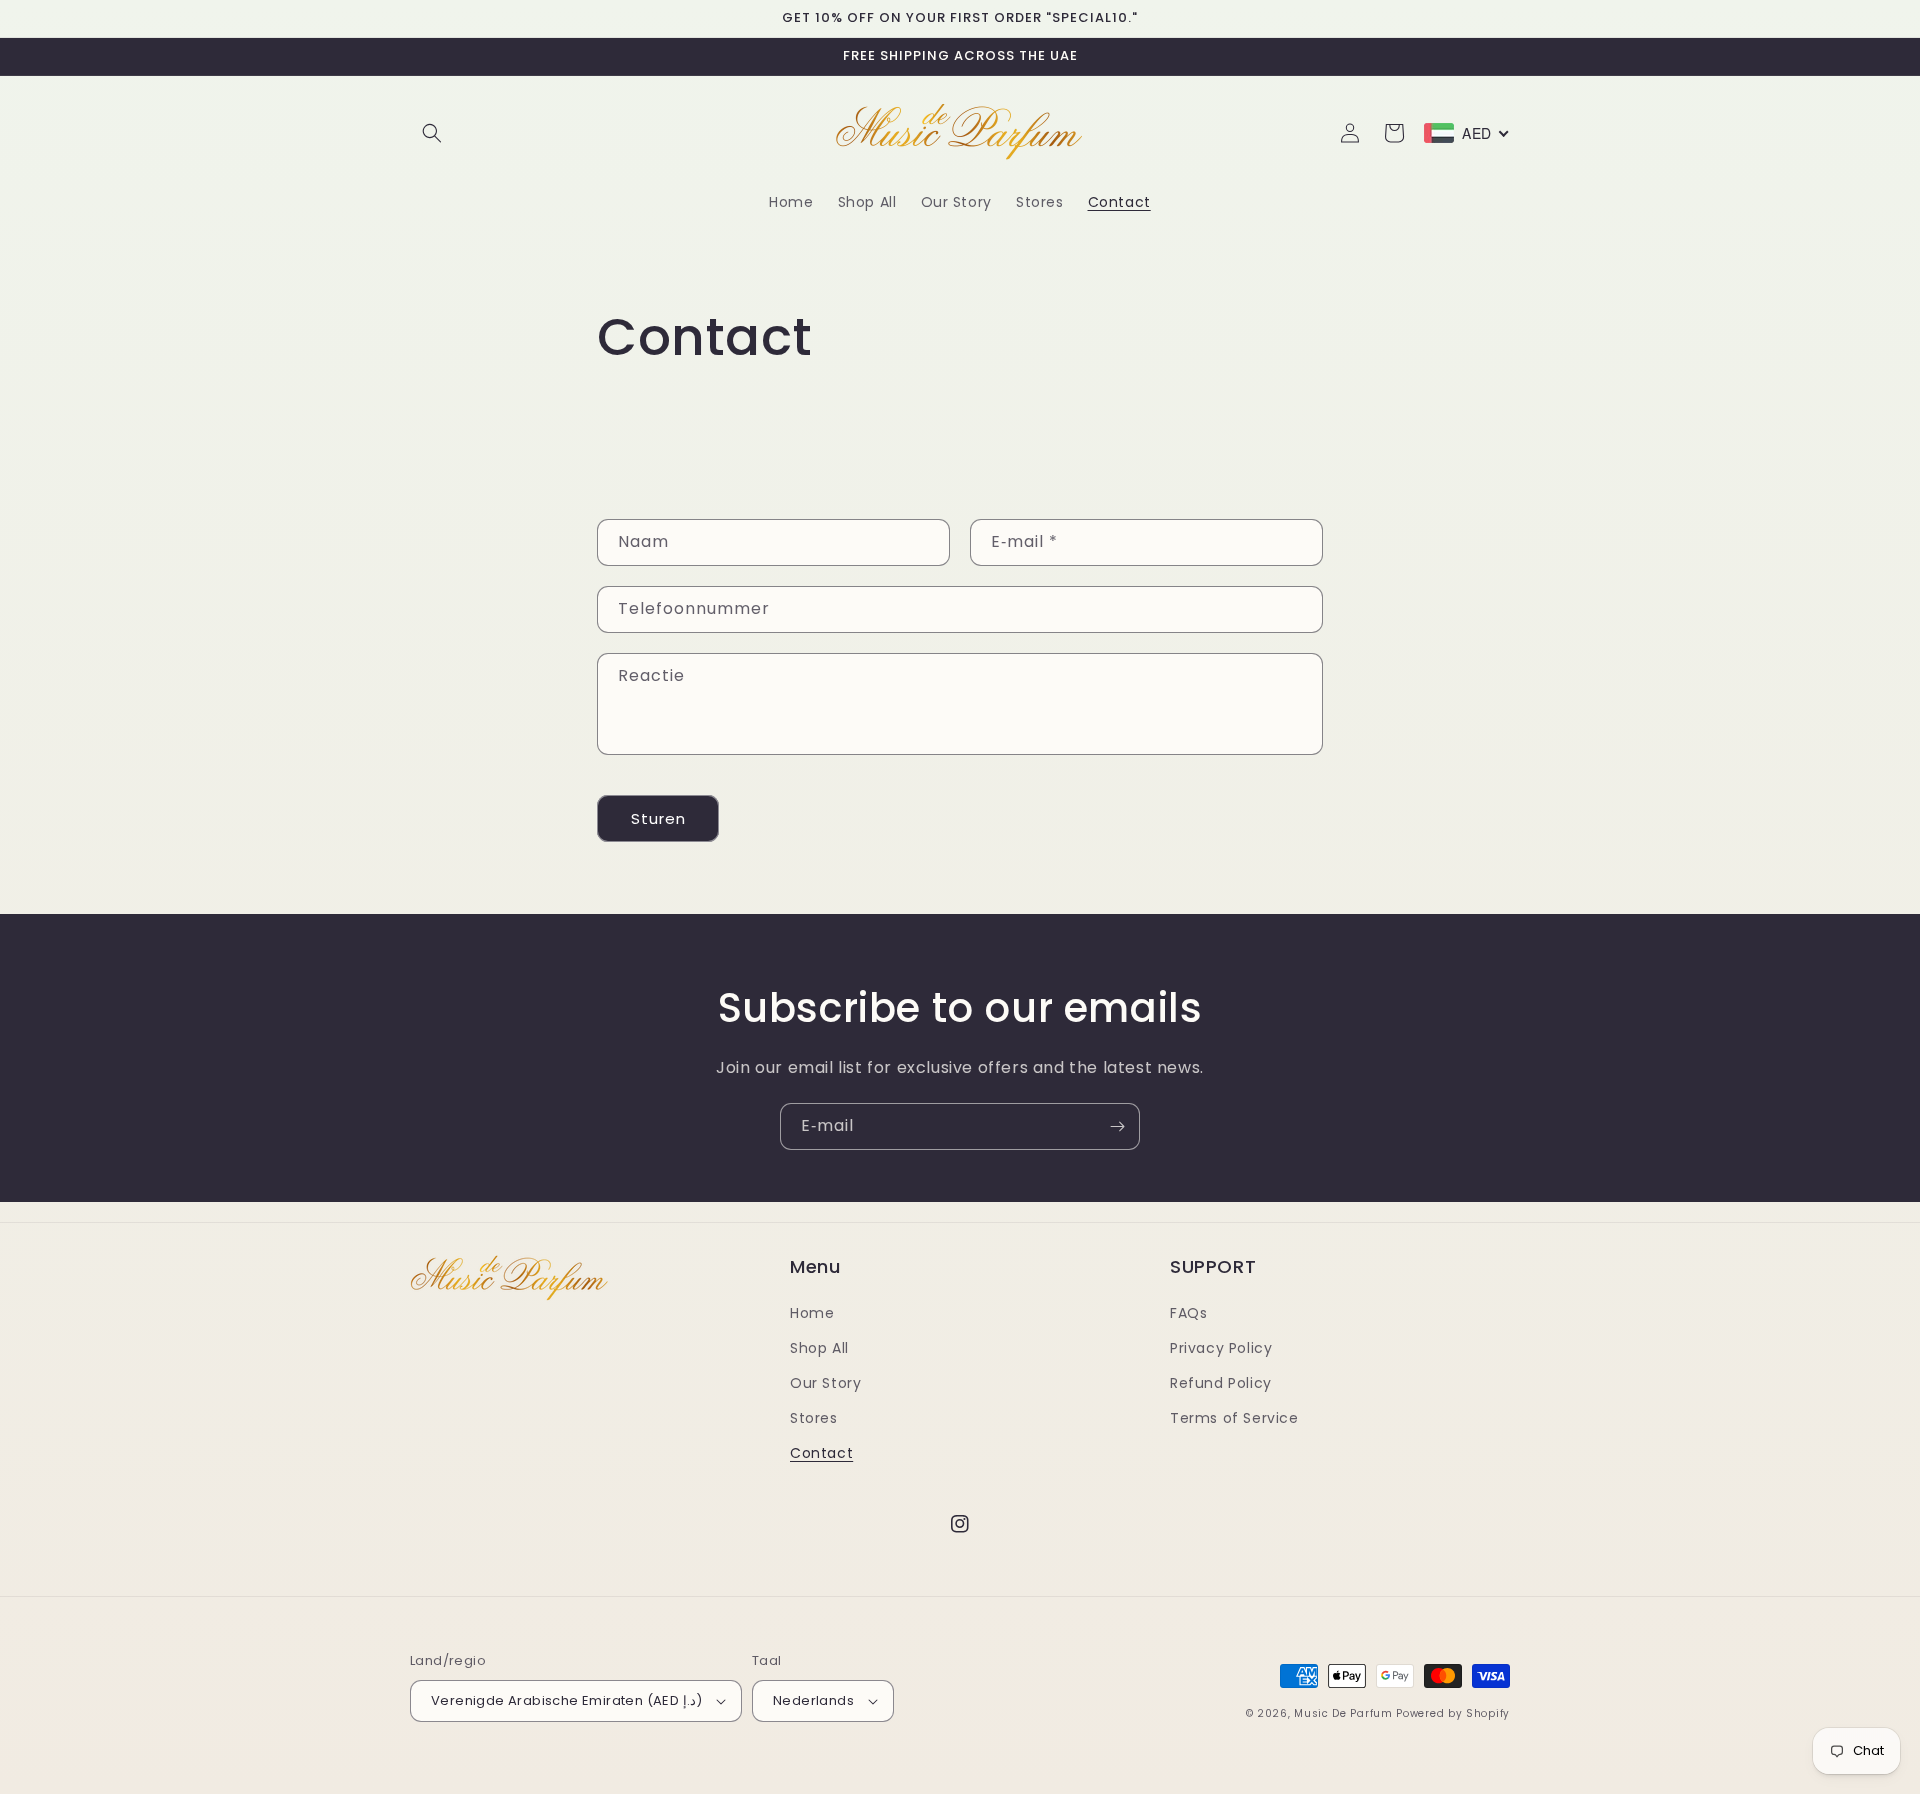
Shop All (819, 1348)
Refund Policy (1221, 1383)
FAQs (1188, 1313)
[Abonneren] (1117, 1126)
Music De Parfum (1343, 1713)
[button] (432, 133)
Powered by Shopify (1453, 1713)
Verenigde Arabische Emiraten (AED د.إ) (566, 1700)
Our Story (825, 1383)
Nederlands (813, 1700)
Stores (814, 1418)
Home (812, 1313)
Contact (821, 1453)
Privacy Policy (1221, 1348)
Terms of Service (1234, 1418)
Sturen (658, 818)
